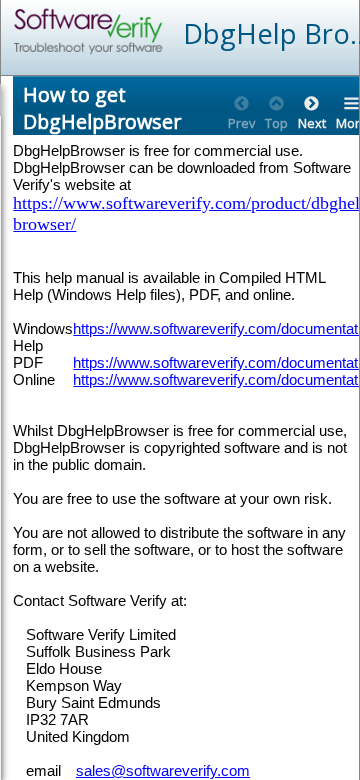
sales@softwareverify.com (163, 770)
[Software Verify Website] (161, 31)
